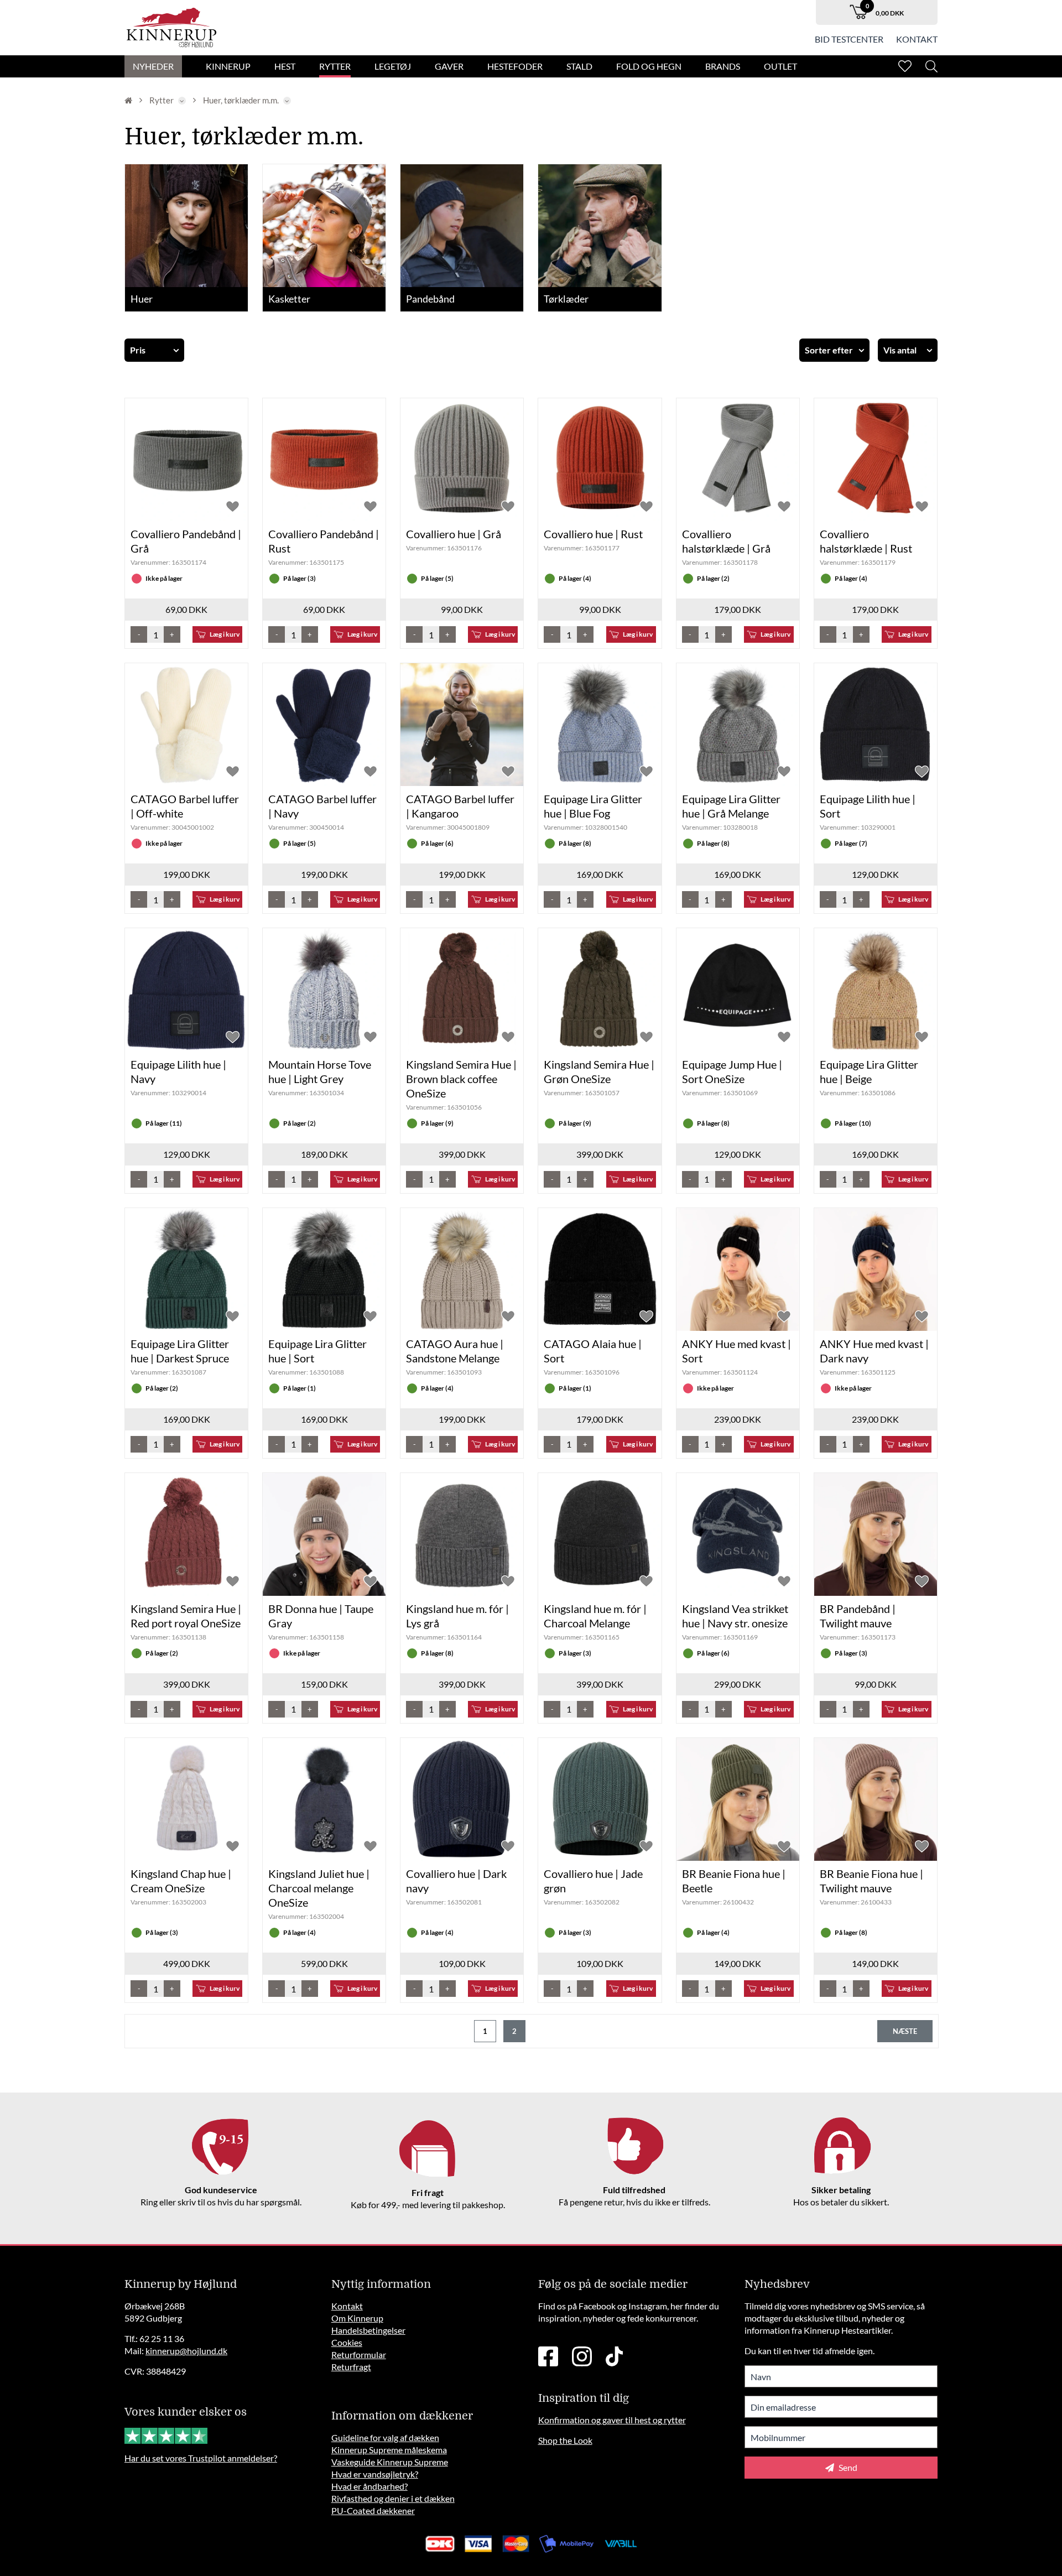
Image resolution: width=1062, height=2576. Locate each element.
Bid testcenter (849, 39)
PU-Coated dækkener (373, 2510)
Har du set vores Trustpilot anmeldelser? (201, 2458)
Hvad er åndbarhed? (369, 2486)
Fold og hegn (649, 66)
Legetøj (393, 66)
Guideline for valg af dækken (385, 2437)
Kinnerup (228, 66)
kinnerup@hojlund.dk (186, 2351)
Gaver (449, 66)
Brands (723, 66)
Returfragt (351, 2367)
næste (905, 2031)
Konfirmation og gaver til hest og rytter (612, 2420)
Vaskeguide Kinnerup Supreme (390, 2462)
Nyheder (153, 66)
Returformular (359, 2354)
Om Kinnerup (357, 2318)
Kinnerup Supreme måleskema (389, 2450)
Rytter (335, 66)
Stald (579, 66)
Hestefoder (515, 66)
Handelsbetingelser (368, 2330)
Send (847, 2467)
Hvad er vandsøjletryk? (375, 2474)
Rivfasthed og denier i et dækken (393, 2498)
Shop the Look (565, 2440)
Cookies (347, 2342)
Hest (285, 66)
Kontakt (917, 39)
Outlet (780, 66)
